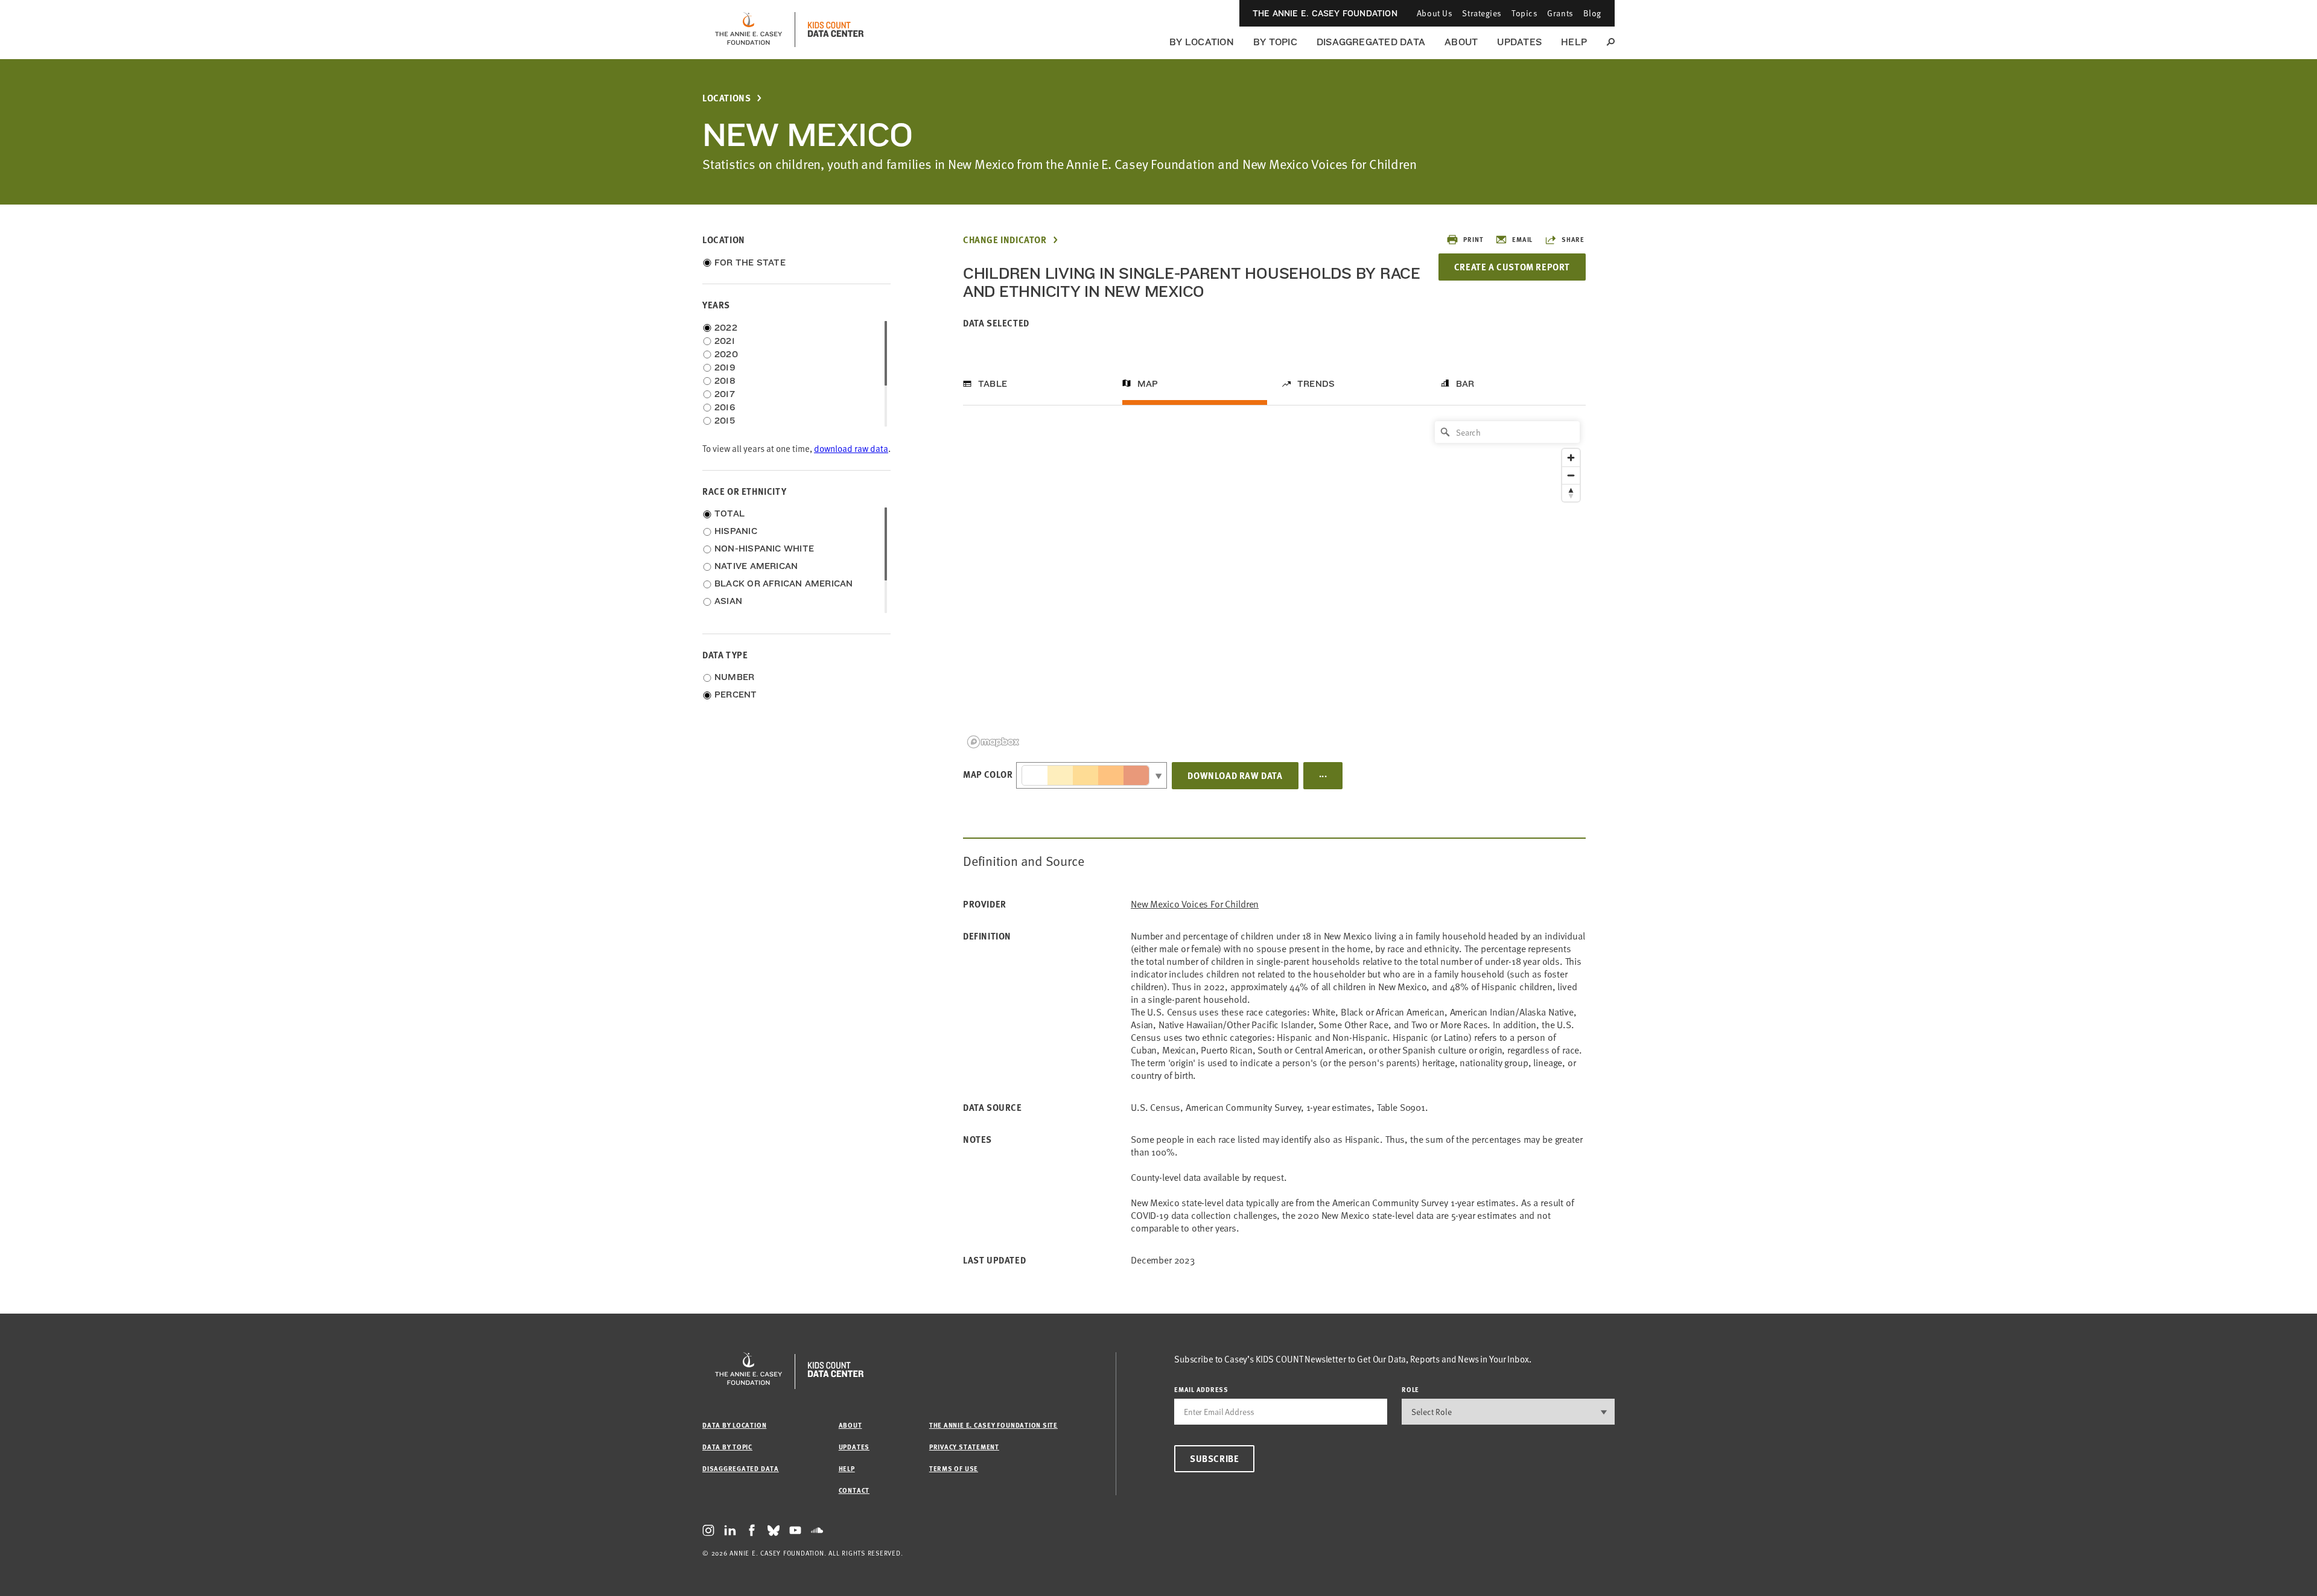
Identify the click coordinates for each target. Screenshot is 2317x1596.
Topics (1524, 13)
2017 (725, 394)
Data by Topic (727, 1447)
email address (1201, 1389)
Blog (1592, 13)
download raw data (851, 449)
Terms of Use (954, 1468)
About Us (1435, 13)
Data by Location (734, 1425)
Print (1473, 239)
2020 (726, 354)
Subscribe (1214, 1458)
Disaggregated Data (1371, 42)
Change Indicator (1005, 240)
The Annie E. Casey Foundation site (993, 1425)
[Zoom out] (1571, 475)
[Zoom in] (1571, 458)
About (1461, 42)
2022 (726, 328)
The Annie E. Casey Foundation (1325, 13)
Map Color (988, 774)
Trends (1316, 384)
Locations (726, 98)
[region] (1274, 584)
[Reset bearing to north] (1571, 493)
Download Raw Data (1235, 775)
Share (1573, 239)
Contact (854, 1490)
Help (1574, 42)
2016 (725, 407)
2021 (725, 341)
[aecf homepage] (748, 30)
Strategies (1482, 13)
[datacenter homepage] (836, 30)
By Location (1202, 42)
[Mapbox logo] (993, 742)
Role (1410, 1389)
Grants (1560, 13)
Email (1522, 239)
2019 (725, 367)
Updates (1519, 42)
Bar (1465, 384)
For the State (750, 262)
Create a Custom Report (1512, 267)
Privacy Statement (964, 1447)
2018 (725, 381)
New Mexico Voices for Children (1195, 904)
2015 (725, 421)
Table (993, 384)
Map (1148, 384)
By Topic (1275, 42)
